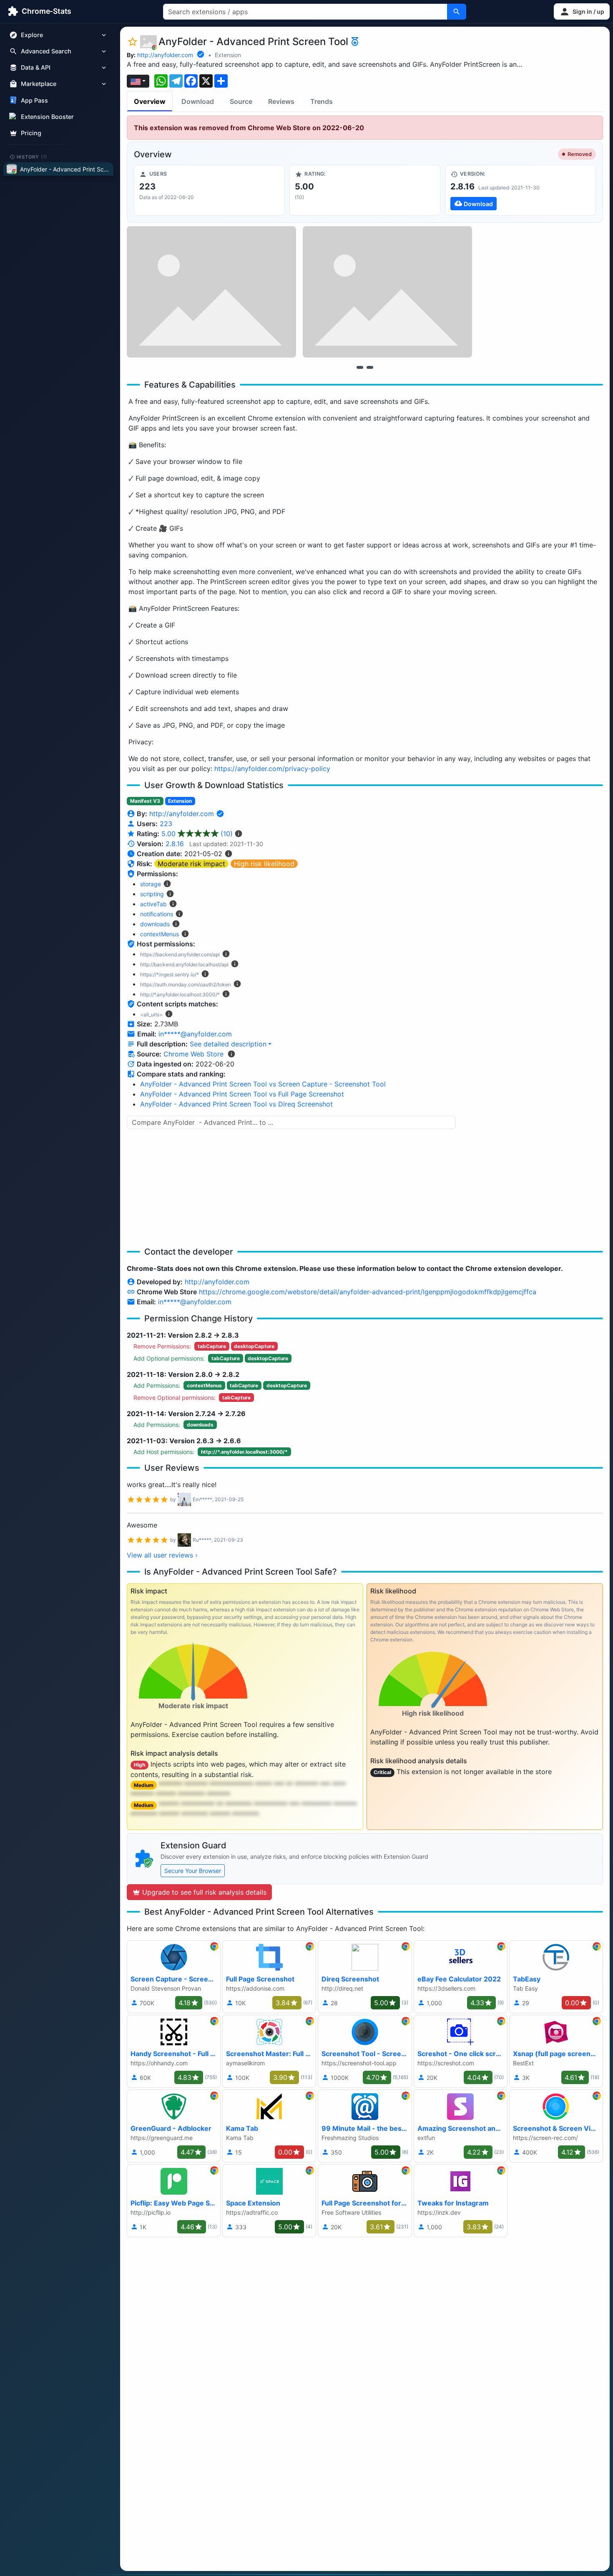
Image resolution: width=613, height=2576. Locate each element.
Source (241, 101)
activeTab (153, 904)
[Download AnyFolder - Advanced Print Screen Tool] (520, 190)
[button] (582, 11)
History (32, 156)
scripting (152, 894)
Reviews (281, 101)
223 (166, 824)
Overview (150, 101)
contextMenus (160, 934)
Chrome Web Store (193, 1054)
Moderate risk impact (191, 864)
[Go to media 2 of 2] (370, 367)
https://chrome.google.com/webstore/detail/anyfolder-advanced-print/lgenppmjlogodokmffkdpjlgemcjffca (368, 1292)
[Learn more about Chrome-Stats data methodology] (231, 1054)
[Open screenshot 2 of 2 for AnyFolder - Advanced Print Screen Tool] (387, 292)
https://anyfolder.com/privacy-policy (272, 769)
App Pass (34, 100)
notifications (157, 914)
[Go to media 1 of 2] (360, 367)
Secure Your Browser (193, 1871)
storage (151, 884)
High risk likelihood (264, 864)
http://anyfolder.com (165, 55)
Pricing (31, 133)
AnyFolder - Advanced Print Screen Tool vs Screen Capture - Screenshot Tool (263, 1084)
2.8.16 (175, 844)
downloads (155, 924)
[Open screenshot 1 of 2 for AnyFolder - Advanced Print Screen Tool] (211, 292)
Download (198, 101)
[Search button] (457, 12)
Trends (322, 101)
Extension (228, 55)
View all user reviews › (162, 1555)
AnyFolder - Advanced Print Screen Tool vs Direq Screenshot (236, 1104)
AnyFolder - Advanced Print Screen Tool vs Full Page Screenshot (242, 1094)
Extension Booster (47, 117)
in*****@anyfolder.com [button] (195, 1034)
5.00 (197, 834)
